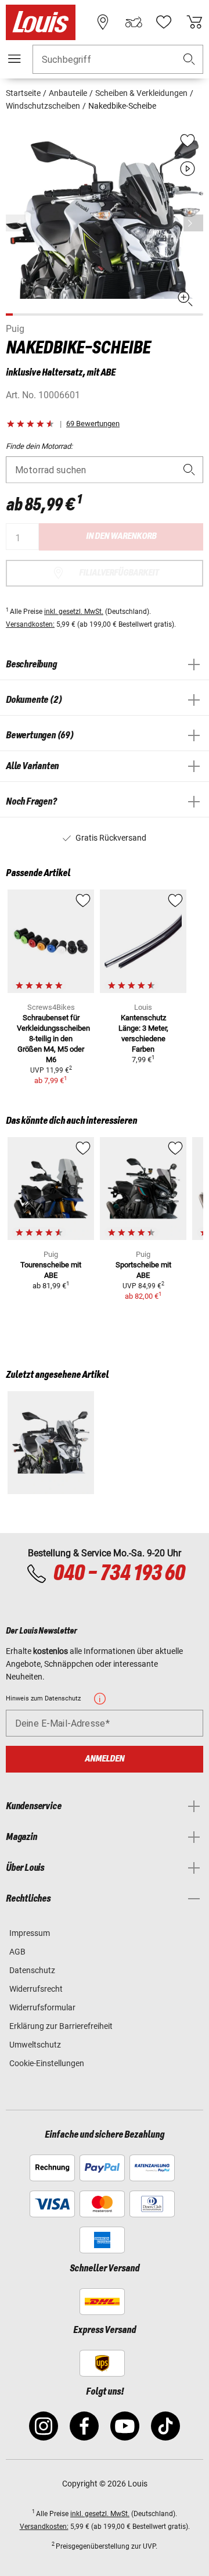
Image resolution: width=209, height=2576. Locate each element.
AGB (17, 1952)
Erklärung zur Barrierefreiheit (61, 2026)
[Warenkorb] (194, 22)
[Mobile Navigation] (15, 59)
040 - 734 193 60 (119, 1574)
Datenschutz (32, 1970)
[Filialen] (103, 22)
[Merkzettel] (164, 22)
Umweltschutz (35, 2045)
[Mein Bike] (134, 22)
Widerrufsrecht (36, 1989)
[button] (189, 60)
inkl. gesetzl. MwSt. (74, 612)
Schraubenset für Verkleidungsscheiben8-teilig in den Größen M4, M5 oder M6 (53, 1039)
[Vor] (193, 223)
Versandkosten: (30, 624)
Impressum (30, 1933)
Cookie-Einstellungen (47, 2063)
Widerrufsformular (42, 2007)
